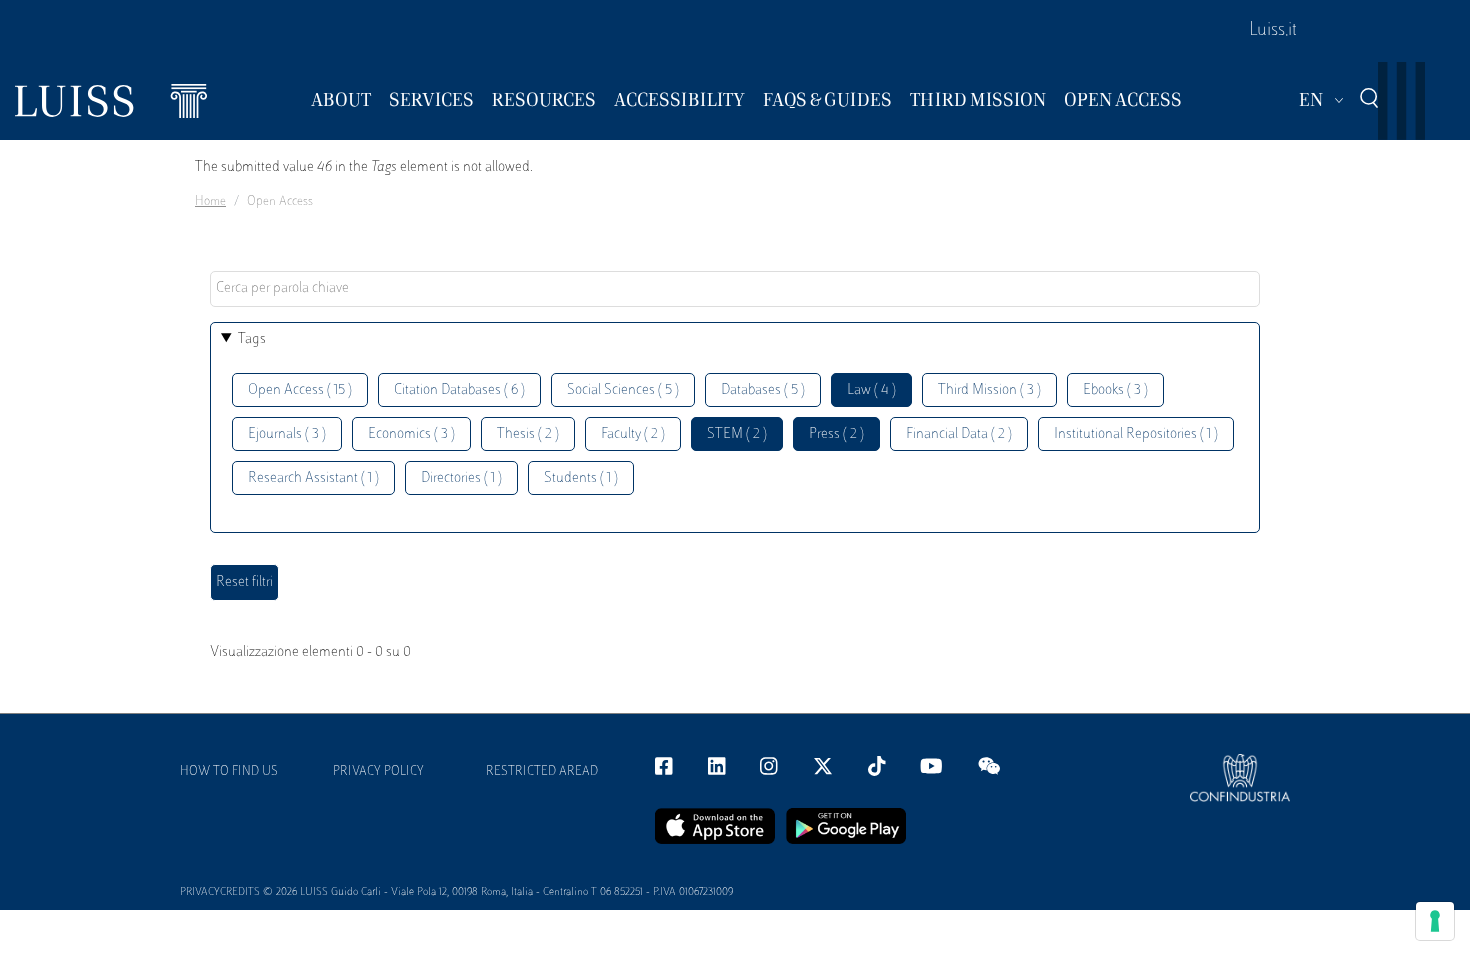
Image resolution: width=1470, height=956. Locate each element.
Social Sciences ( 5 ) (623, 390)
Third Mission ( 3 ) (989, 390)
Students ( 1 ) (581, 478)
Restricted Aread (542, 772)
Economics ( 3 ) (411, 434)
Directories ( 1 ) (461, 478)
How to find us (229, 772)
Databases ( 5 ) (763, 390)
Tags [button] (252, 339)
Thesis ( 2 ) (528, 434)
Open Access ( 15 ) (300, 390)
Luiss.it (1273, 31)
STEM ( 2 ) (737, 434)
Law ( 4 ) (871, 390)
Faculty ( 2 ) (633, 434)
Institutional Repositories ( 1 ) (1136, 434)
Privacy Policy (378, 772)
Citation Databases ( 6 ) (459, 390)
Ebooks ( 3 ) (1115, 390)
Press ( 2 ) (836, 434)
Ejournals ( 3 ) (287, 434)
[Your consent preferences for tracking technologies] (1435, 921)
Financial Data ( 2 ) (959, 434)
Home (210, 202)
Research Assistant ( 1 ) (313, 478)
